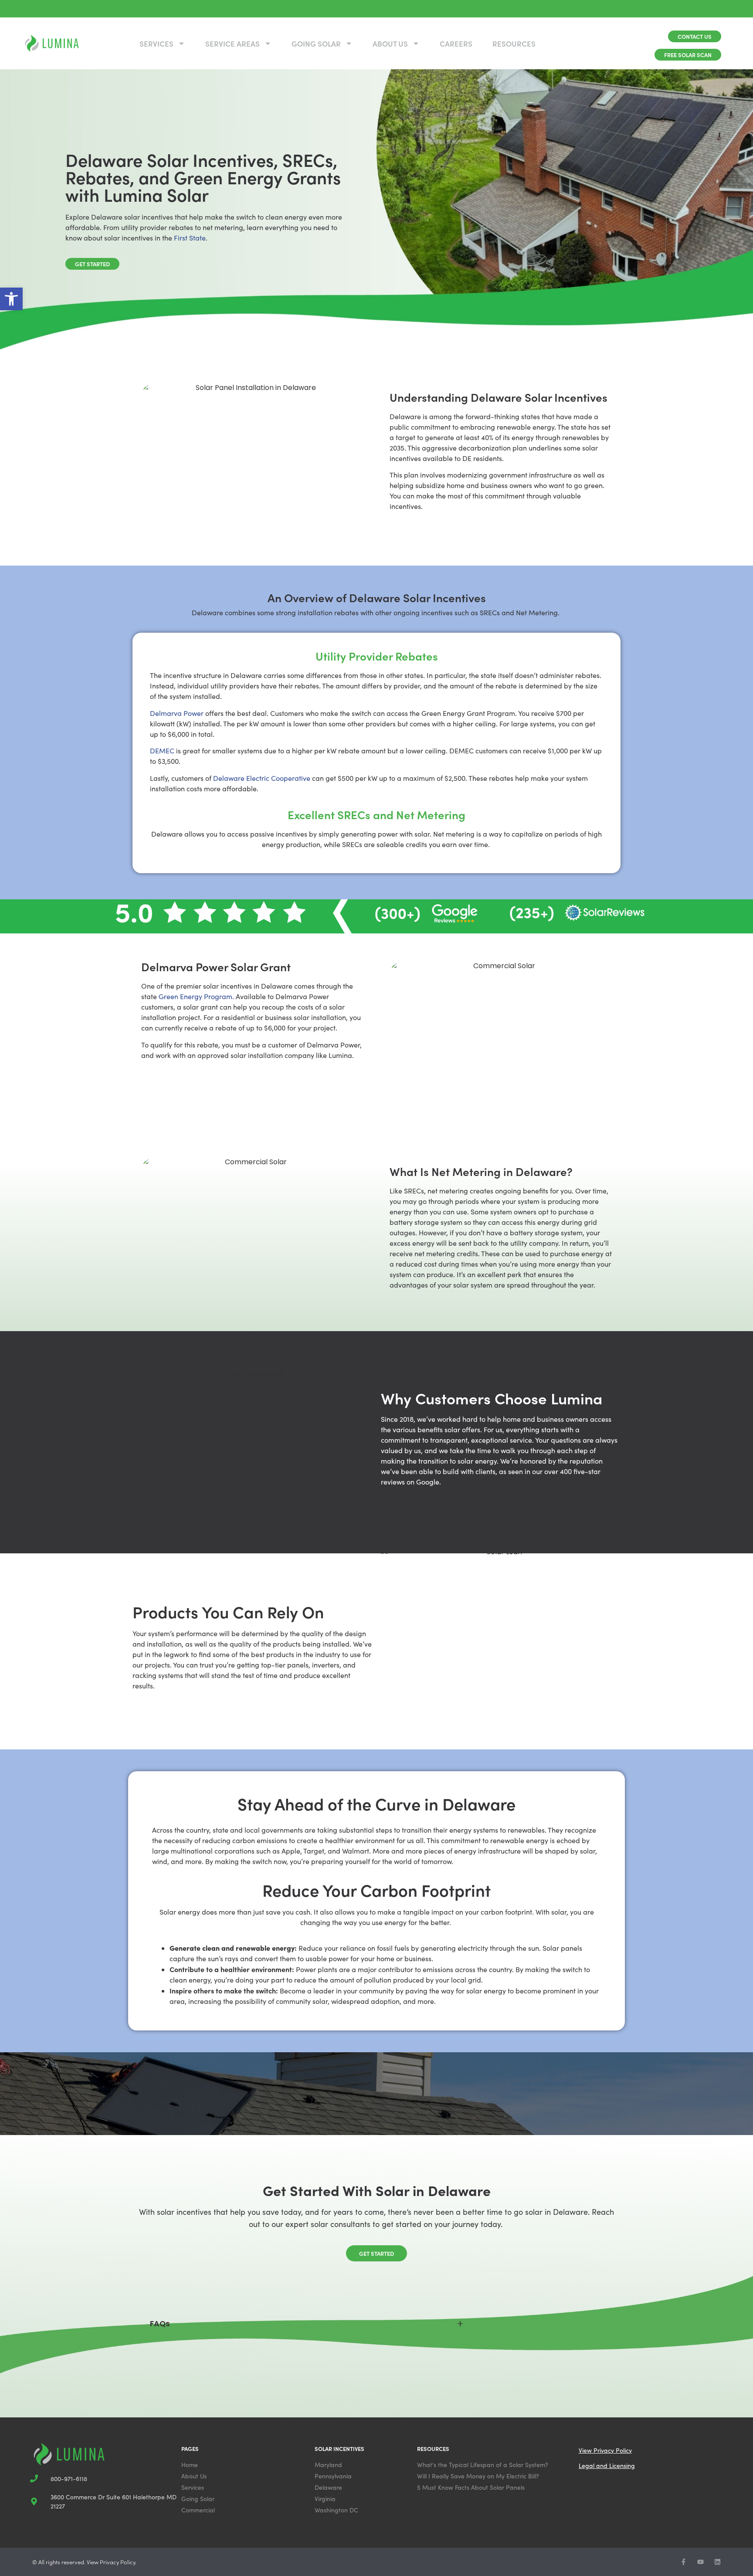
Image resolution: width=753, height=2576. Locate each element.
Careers (456, 44)
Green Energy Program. (196, 996)
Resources (514, 44)
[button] (11, 299)
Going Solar (316, 44)
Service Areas (232, 44)
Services (156, 44)
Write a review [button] (161, 2142)
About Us (390, 44)
